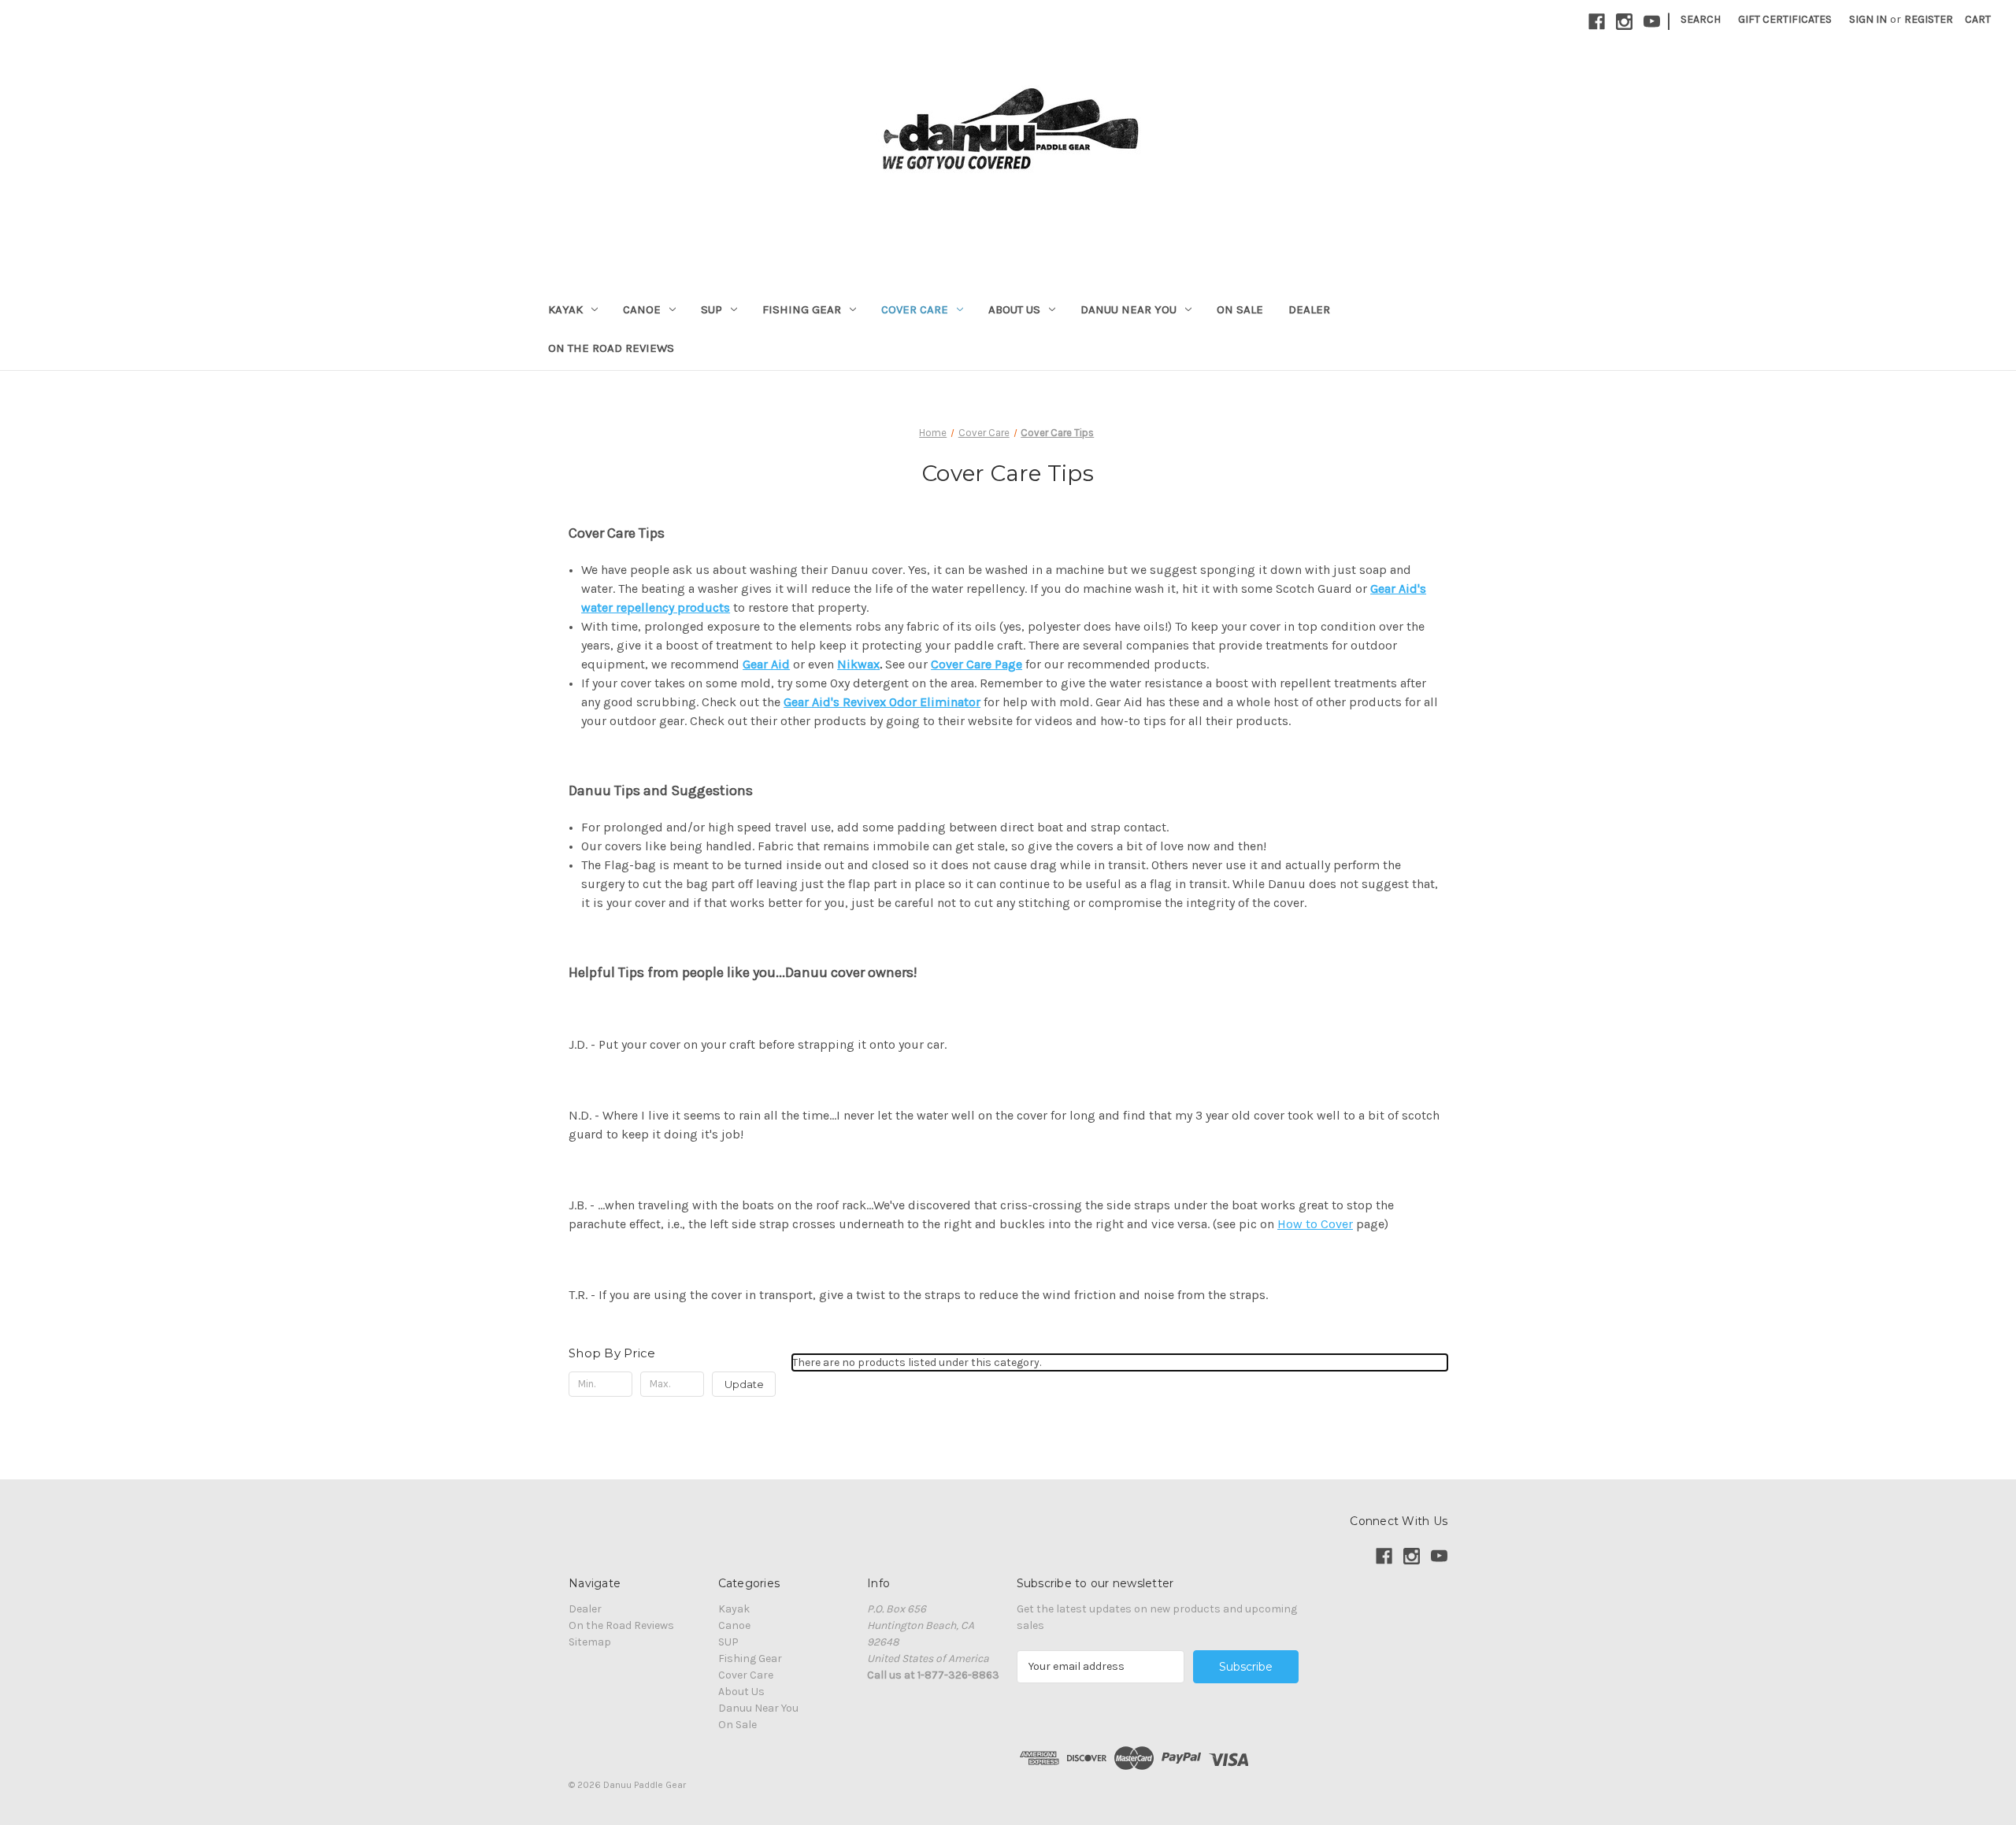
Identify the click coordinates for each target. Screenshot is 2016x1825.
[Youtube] (1652, 22)
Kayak (565, 309)
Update (744, 1384)
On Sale (1240, 309)
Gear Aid (766, 664)
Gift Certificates (1785, 19)
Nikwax (858, 664)
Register (1929, 19)
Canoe (642, 309)
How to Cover (1315, 1224)
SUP (712, 309)
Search (1701, 19)
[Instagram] (1624, 22)
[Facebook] (1597, 22)
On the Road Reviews (611, 348)
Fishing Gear (802, 309)
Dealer (1309, 309)
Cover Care (915, 309)
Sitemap (590, 1642)
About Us (1014, 309)
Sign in (1868, 19)
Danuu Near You (1128, 309)
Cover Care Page (976, 664)
